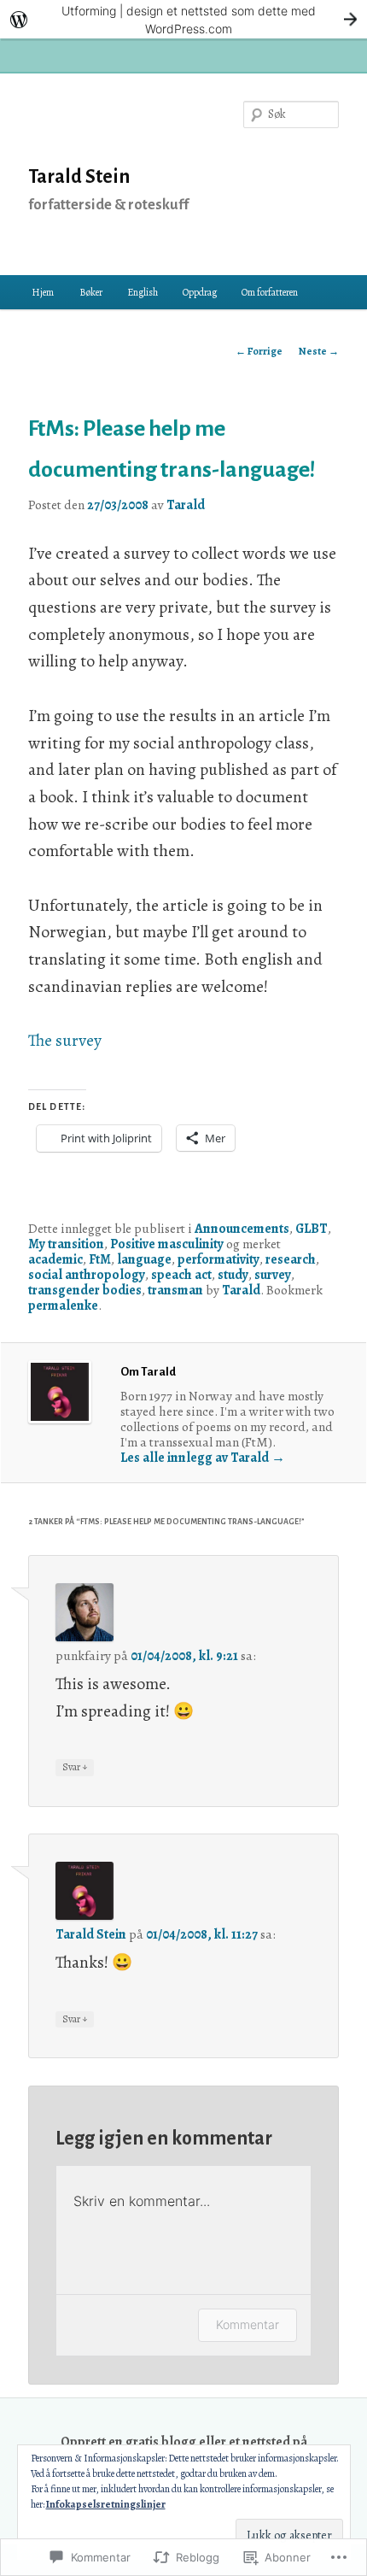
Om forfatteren (270, 292)
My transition (66, 1244)
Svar (75, 1766)
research (291, 1259)
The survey (67, 1040)
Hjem (43, 292)
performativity (218, 1259)
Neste (319, 351)
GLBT (312, 1228)
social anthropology (87, 1274)
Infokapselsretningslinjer (106, 2504)
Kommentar (248, 2324)
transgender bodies (85, 1290)
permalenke (63, 1305)
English (143, 292)
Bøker (91, 292)
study (233, 1274)
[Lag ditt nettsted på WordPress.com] (183, 19)
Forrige (259, 351)
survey (273, 1274)
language (144, 1259)
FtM (100, 1259)
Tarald (186, 505)
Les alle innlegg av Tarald (203, 1457)
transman (175, 1290)
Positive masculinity (167, 1244)
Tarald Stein (79, 177)
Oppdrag (200, 292)
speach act (181, 1274)
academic (55, 1259)
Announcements (242, 1228)
